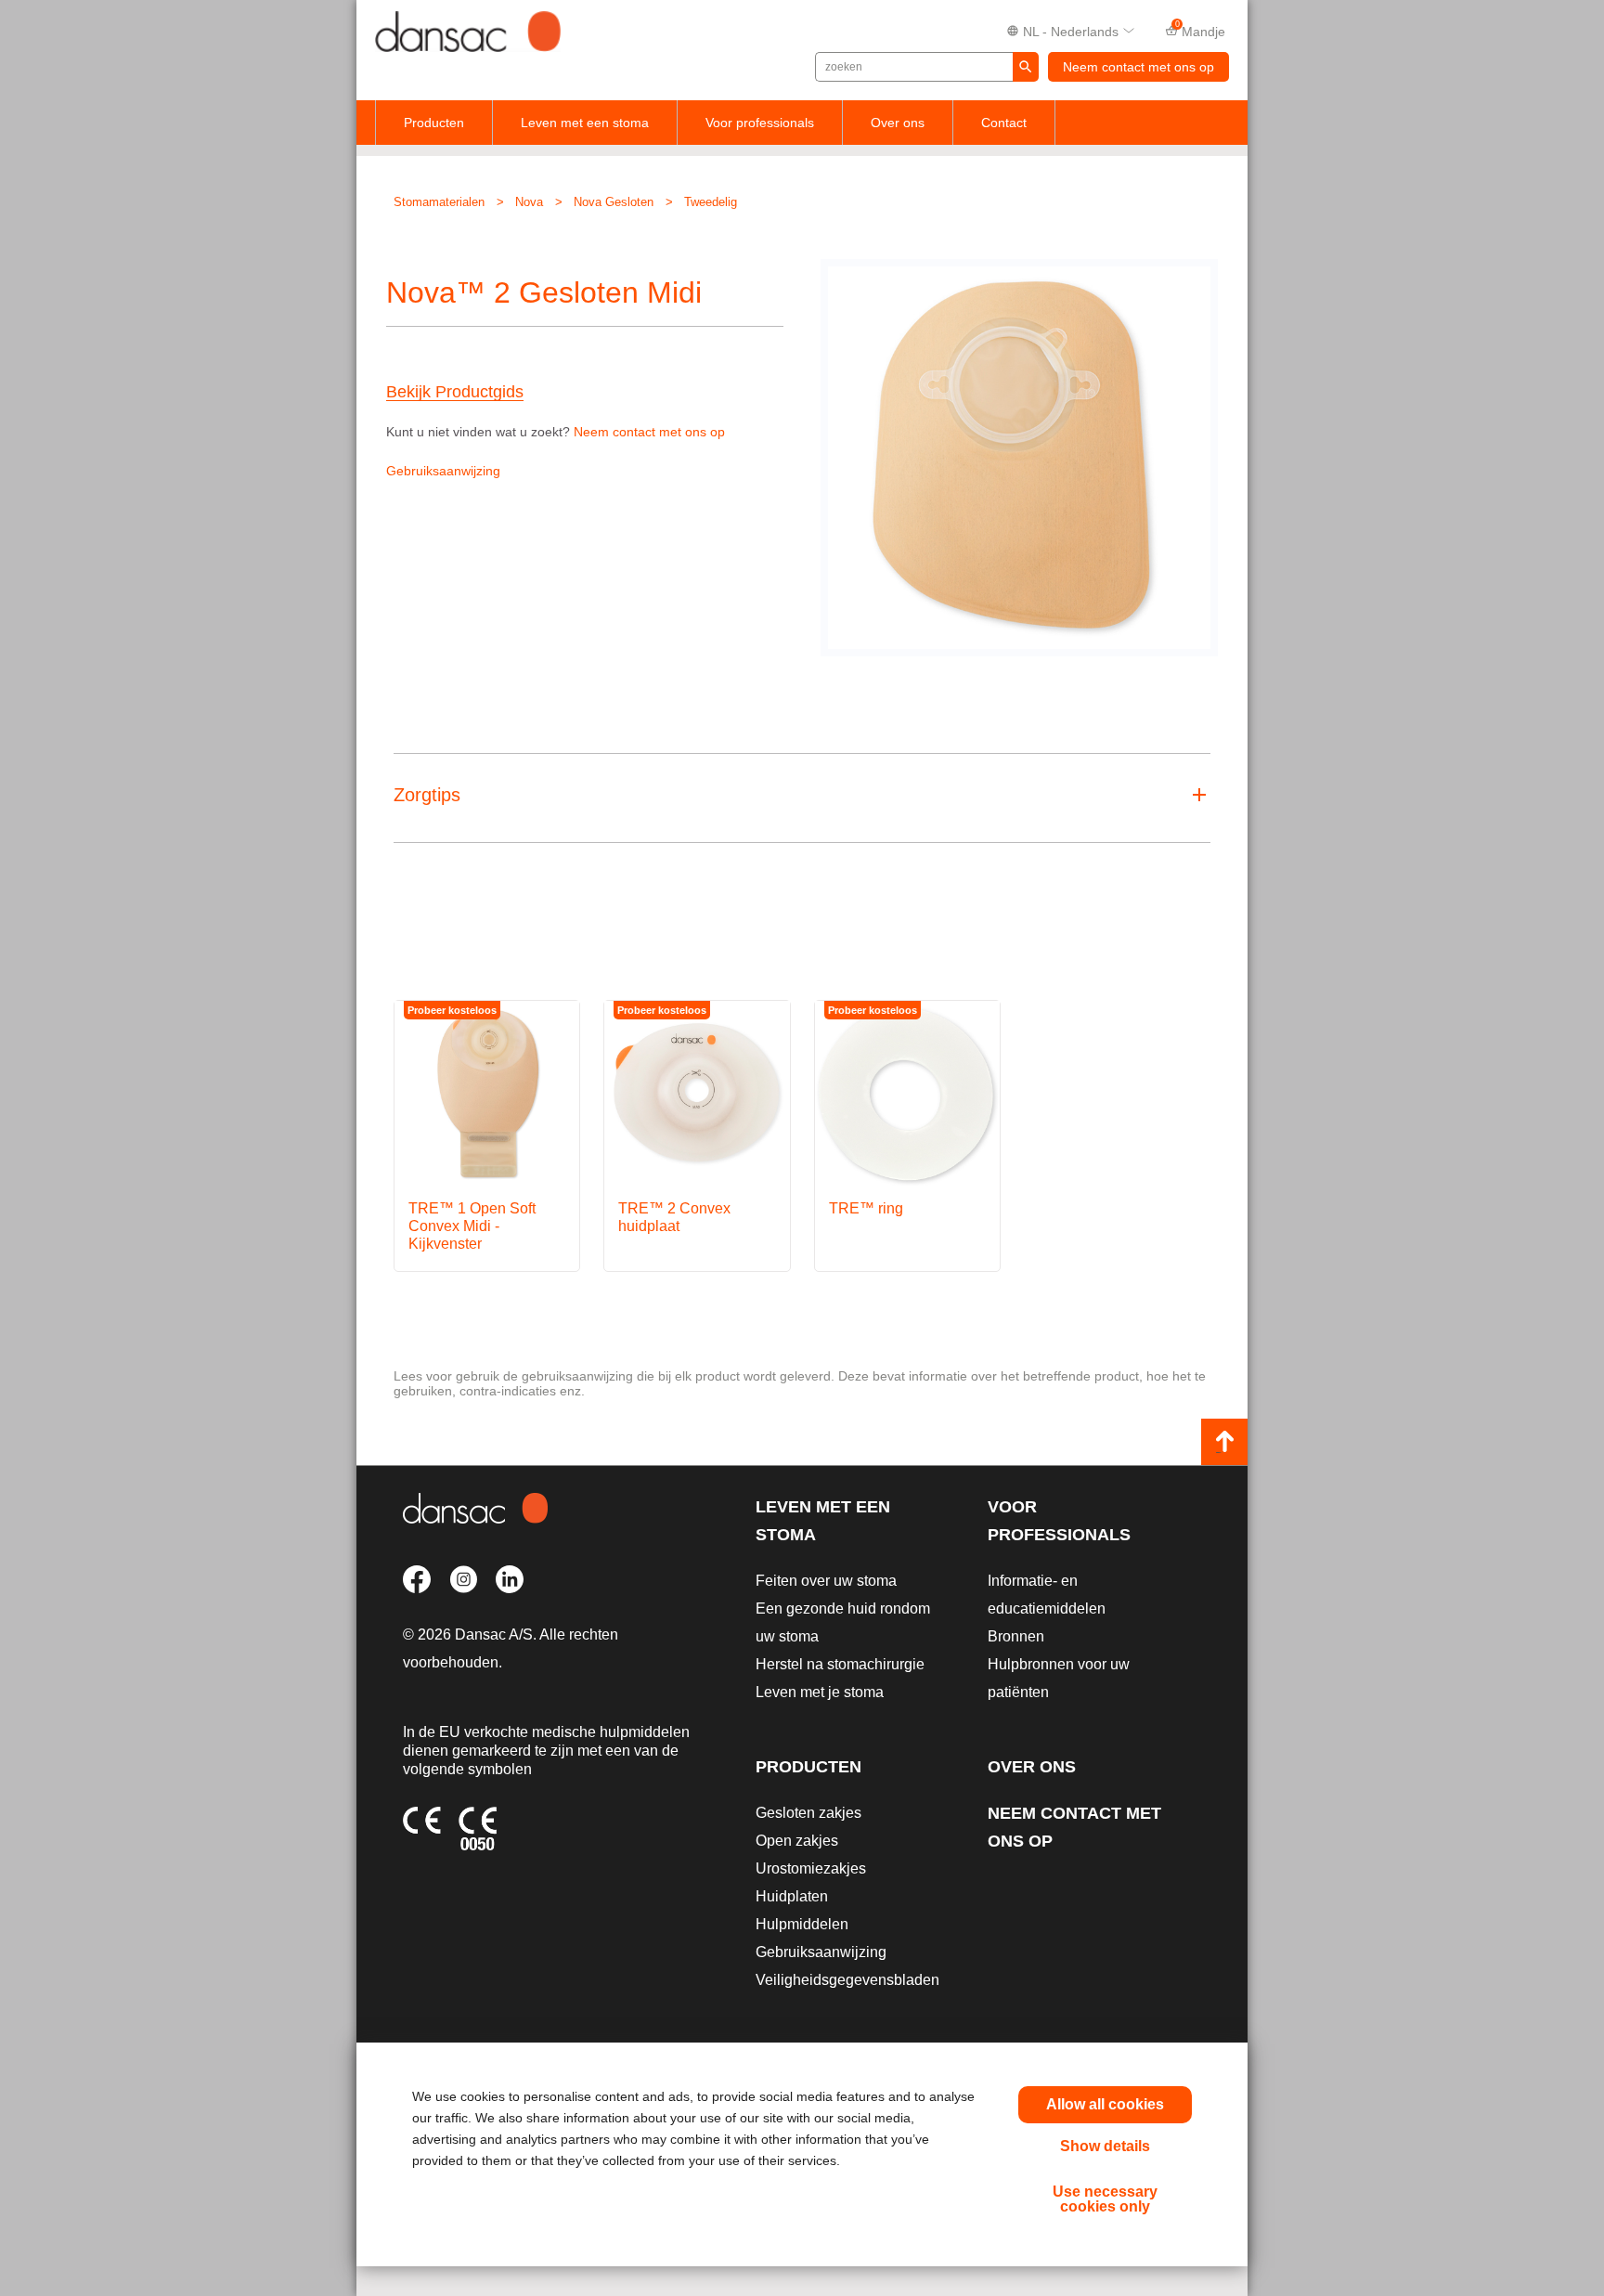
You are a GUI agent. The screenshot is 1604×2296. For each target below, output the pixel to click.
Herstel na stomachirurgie (840, 1664)
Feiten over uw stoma (826, 1581)
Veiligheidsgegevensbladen (847, 1980)
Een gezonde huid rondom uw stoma (843, 1622)
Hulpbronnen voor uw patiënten (1059, 1678)
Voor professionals (760, 123)
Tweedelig (711, 202)
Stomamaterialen (439, 202)
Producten (434, 123)
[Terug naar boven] (1224, 1442)
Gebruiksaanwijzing (443, 471)
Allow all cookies (1105, 2104)
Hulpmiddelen (802, 1924)
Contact (1004, 123)
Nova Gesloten (614, 202)
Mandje (1201, 30)
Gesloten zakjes (808, 1813)
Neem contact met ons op (1138, 67)
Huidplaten (792, 1896)
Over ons (898, 123)
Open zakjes (797, 1841)
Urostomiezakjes (811, 1868)
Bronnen (1016, 1636)
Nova (529, 202)
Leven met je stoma (820, 1692)
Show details (1105, 2146)
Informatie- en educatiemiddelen (1047, 1595)
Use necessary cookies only (1105, 2199)
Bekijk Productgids (455, 392)
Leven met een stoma (585, 123)
